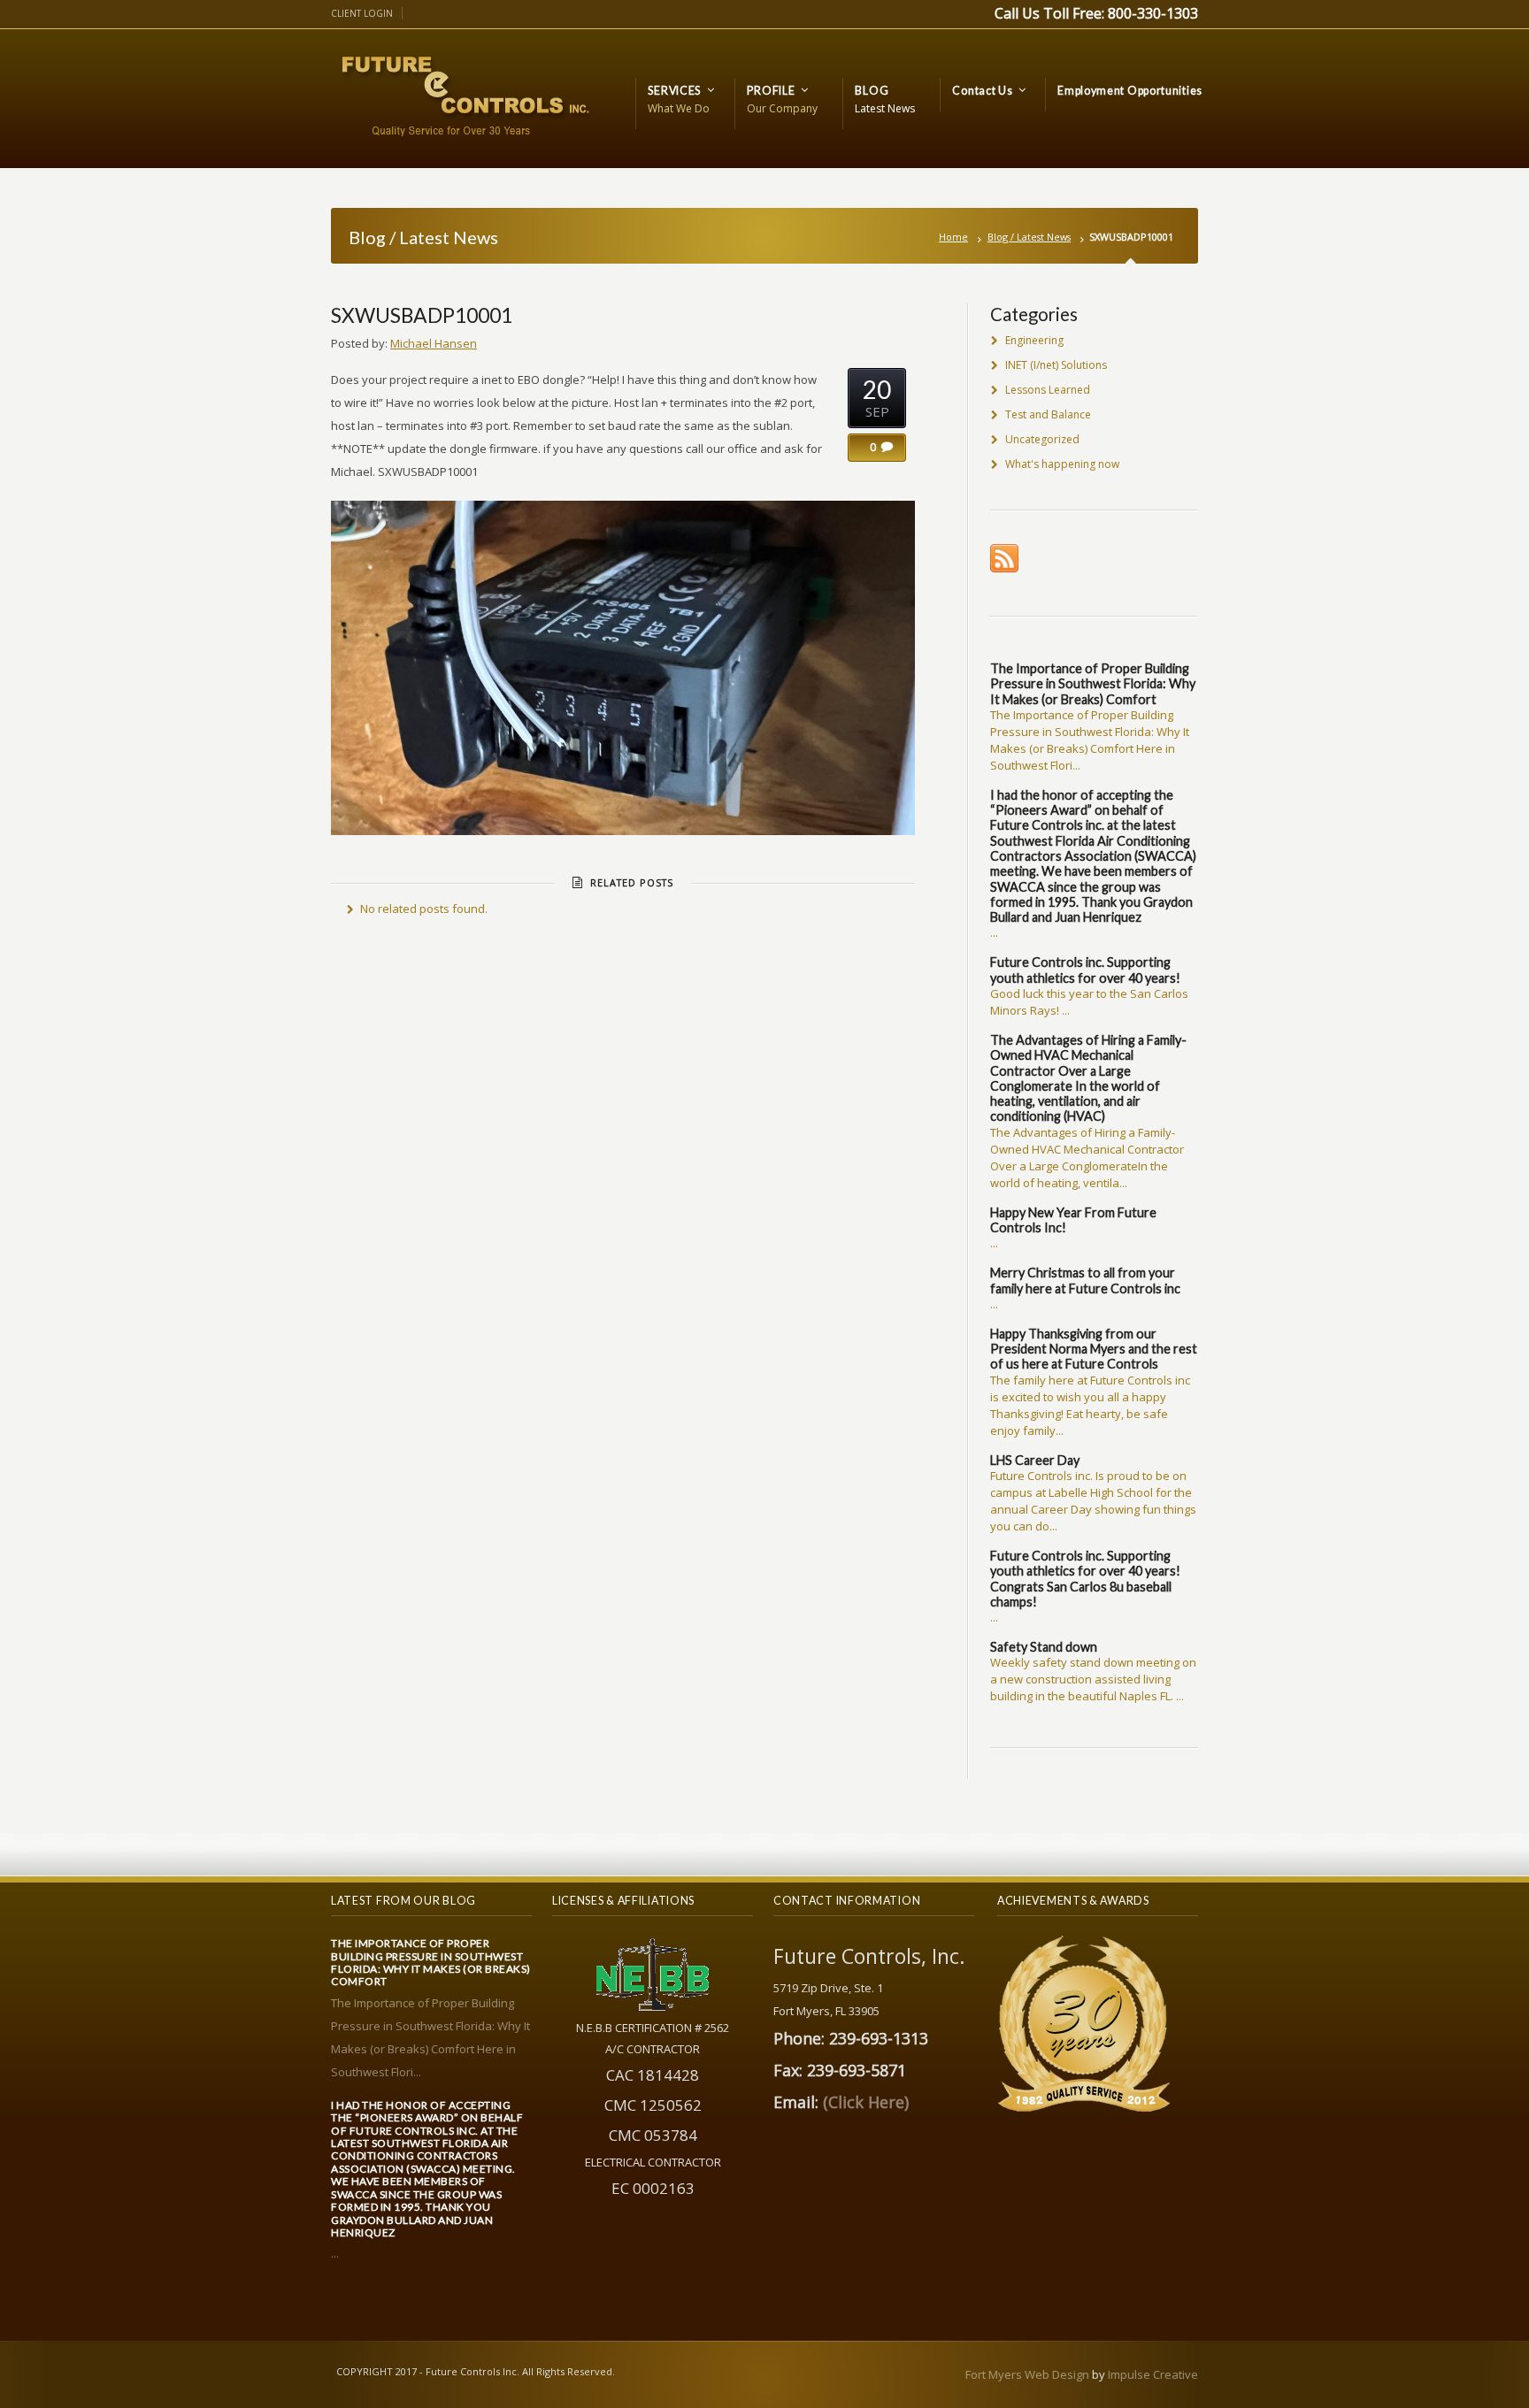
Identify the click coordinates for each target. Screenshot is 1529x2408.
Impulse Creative (1153, 2374)
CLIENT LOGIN (362, 13)
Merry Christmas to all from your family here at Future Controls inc (1085, 1280)
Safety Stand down (1044, 1647)
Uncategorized (1042, 439)
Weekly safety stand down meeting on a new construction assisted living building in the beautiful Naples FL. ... (1093, 1679)
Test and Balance (1048, 414)
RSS (1004, 558)
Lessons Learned (1048, 390)
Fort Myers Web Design (1027, 2374)
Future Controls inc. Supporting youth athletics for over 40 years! (1085, 970)
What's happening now (1062, 464)
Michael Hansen (434, 343)
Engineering (1034, 340)
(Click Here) (866, 2102)
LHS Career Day (1035, 1460)
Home (953, 237)
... (994, 932)
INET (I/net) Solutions (1056, 365)
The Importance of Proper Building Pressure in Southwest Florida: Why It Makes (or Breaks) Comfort (1093, 684)
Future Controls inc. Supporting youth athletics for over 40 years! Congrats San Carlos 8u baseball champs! (1085, 1579)
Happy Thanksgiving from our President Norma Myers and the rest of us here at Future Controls (1094, 1349)
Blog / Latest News (1029, 237)
